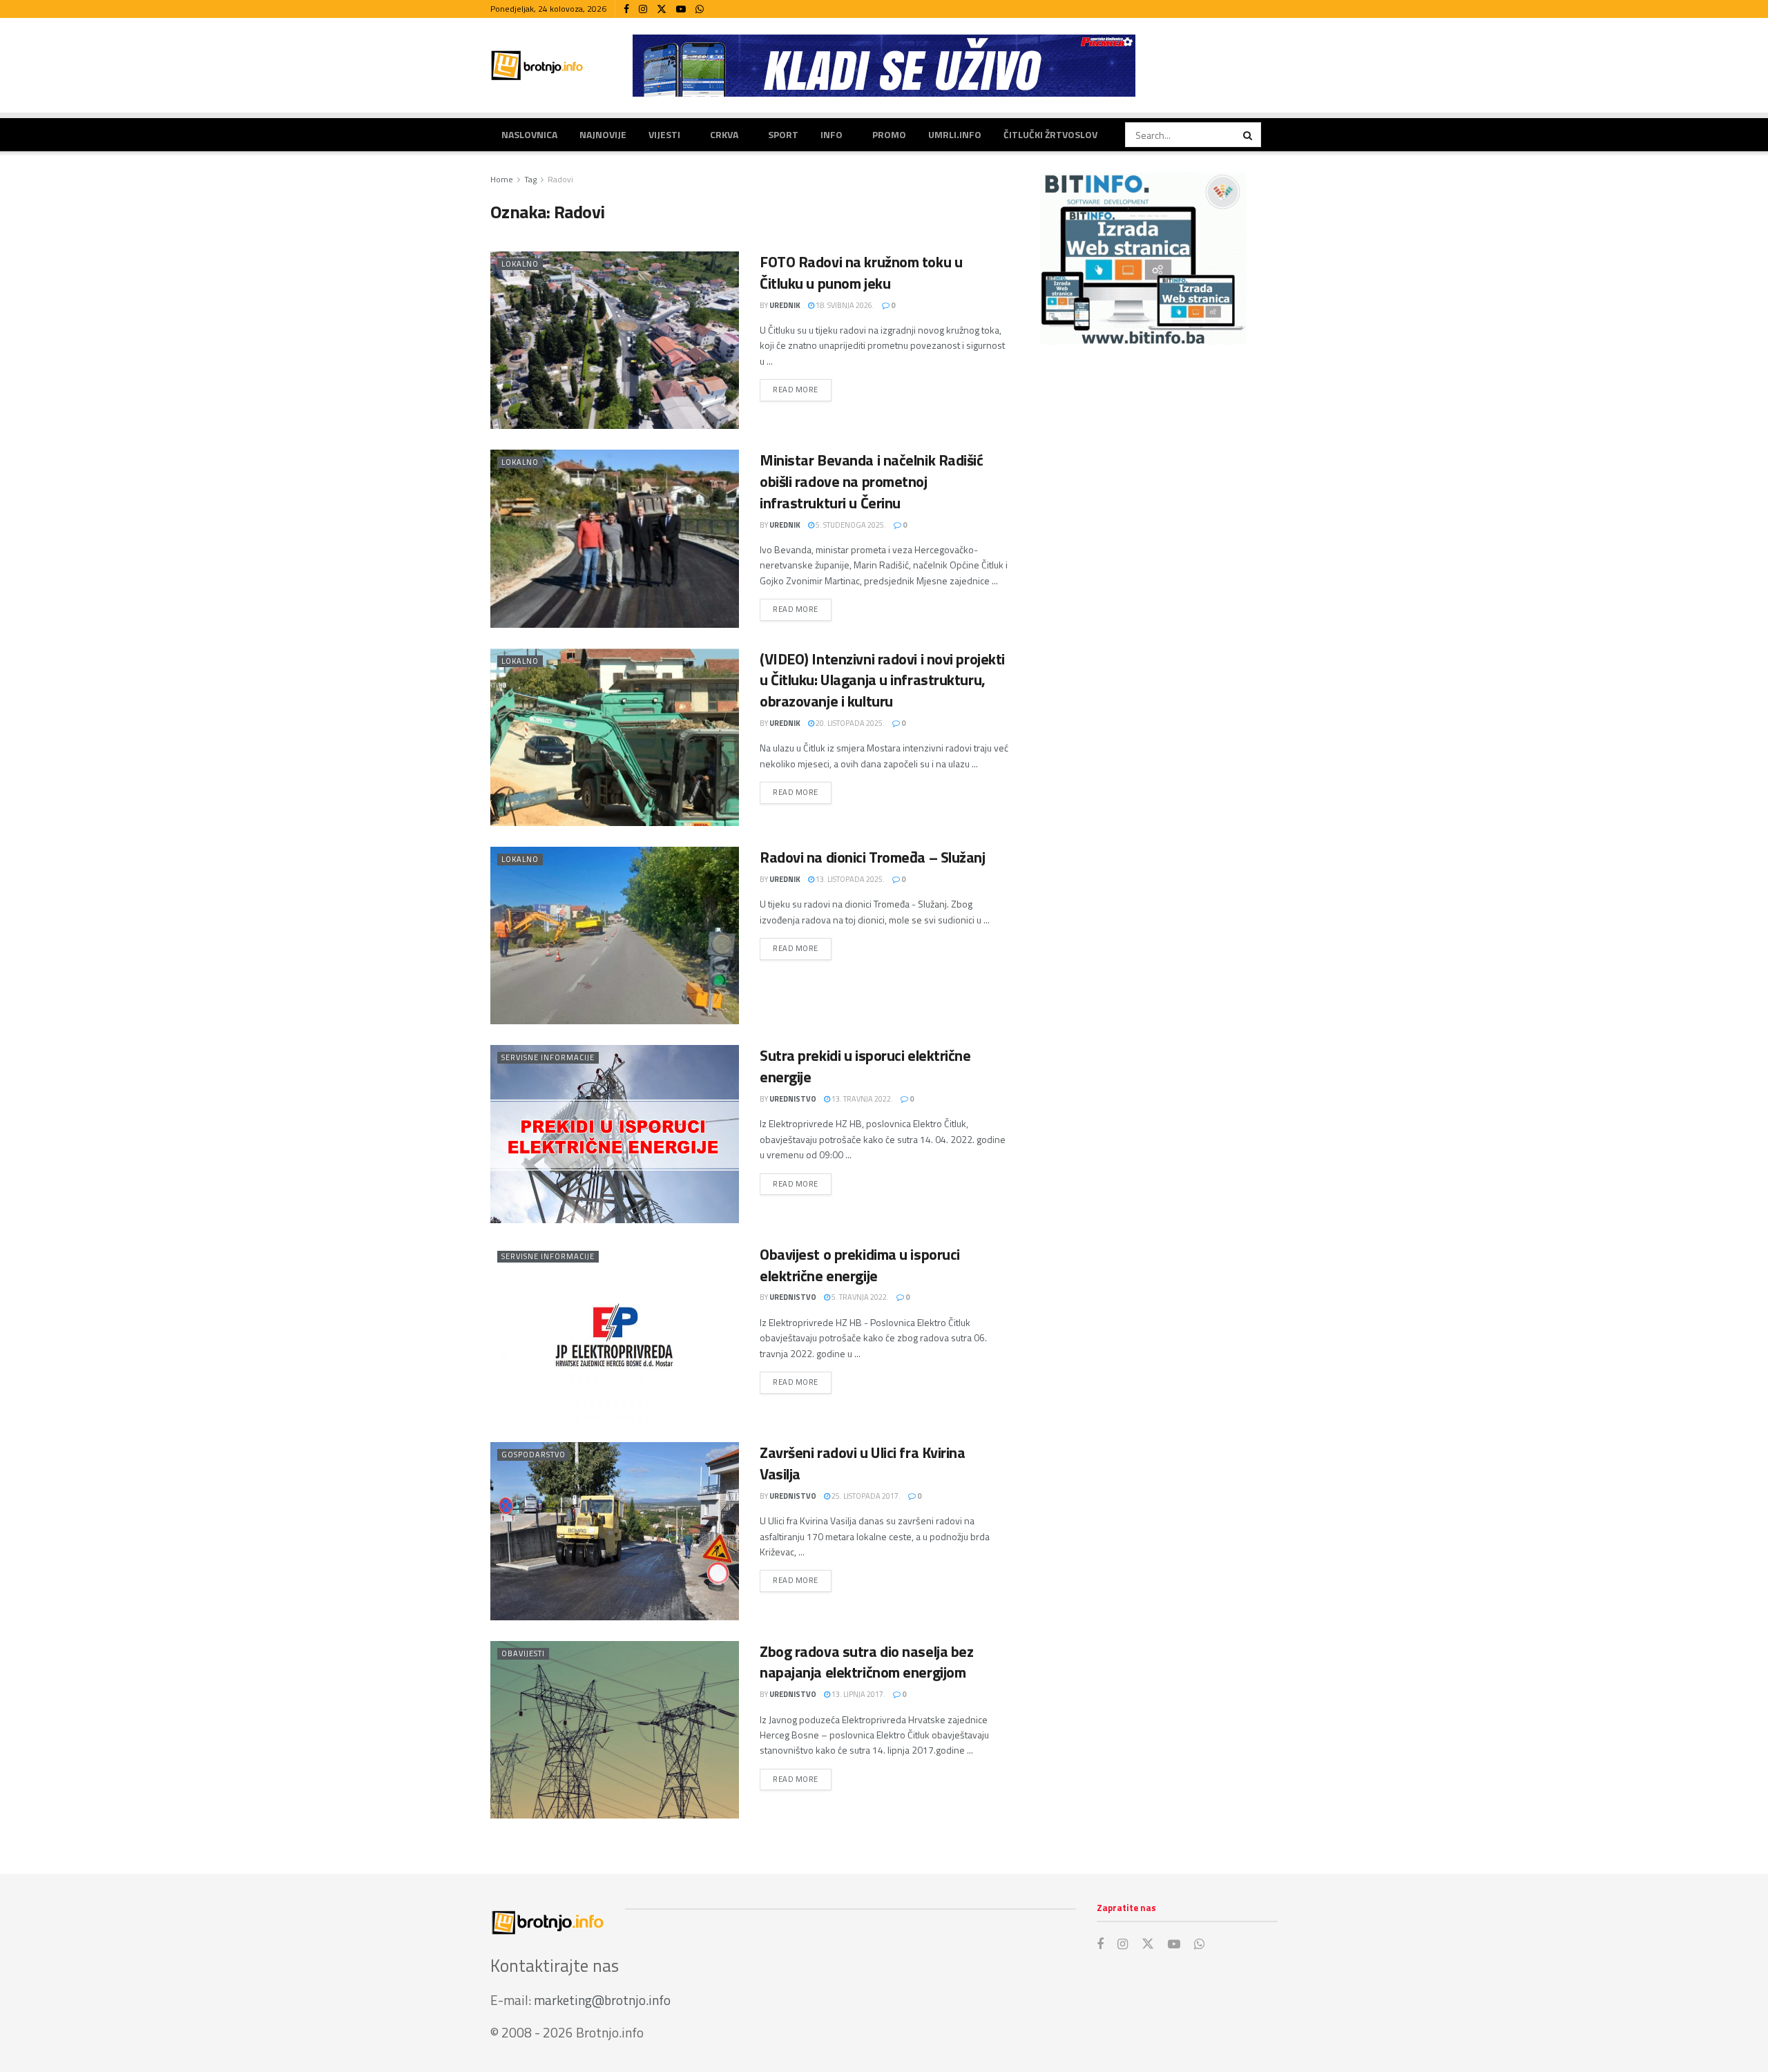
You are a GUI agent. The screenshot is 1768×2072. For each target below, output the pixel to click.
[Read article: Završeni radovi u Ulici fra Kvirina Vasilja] (615, 1531)
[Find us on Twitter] (662, 9)
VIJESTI (664, 134)
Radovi (560, 179)
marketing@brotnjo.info (602, 2000)
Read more (802, 389)
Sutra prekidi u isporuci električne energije (865, 1066)
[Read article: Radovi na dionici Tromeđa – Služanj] (615, 936)
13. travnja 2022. (862, 1099)
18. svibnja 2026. (844, 305)
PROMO (889, 134)
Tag (530, 179)
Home (502, 179)
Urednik (785, 305)
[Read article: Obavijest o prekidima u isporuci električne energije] (615, 1333)
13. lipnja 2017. (858, 1694)
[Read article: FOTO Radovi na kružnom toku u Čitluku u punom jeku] (615, 340)
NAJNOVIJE (603, 134)
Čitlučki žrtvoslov (1050, 134)
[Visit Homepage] (537, 65)
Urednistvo (793, 1099)
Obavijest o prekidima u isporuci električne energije (860, 1265)
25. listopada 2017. (865, 1496)
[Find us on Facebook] (626, 9)
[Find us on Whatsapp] (700, 9)
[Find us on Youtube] (681, 9)
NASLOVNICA (529, 134)
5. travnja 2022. (859, 1297)
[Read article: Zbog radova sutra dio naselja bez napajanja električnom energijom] (615, 1730)
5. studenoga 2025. (850, 525)
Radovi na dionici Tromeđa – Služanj (873, 857)
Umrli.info (955, 134)
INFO (832, 134)
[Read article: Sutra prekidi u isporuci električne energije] (615, 1134)
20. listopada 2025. (849, 723)
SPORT (783, 134)
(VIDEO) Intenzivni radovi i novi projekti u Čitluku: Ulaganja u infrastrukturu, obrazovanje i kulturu (882, 680)
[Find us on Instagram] (643, 9)
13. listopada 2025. (849, 879)
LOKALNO (520, 264)
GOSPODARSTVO (534, 1455)
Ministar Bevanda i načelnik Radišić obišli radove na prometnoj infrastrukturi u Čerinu (872, 481)
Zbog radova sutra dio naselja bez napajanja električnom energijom (866, 1662)
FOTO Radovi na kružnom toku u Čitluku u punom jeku (861, 272)
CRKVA (724, 134)
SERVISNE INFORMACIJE (548, 1057)
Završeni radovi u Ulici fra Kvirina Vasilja (863, 1463)
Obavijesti (523, 1653)
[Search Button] (1249, 135)
